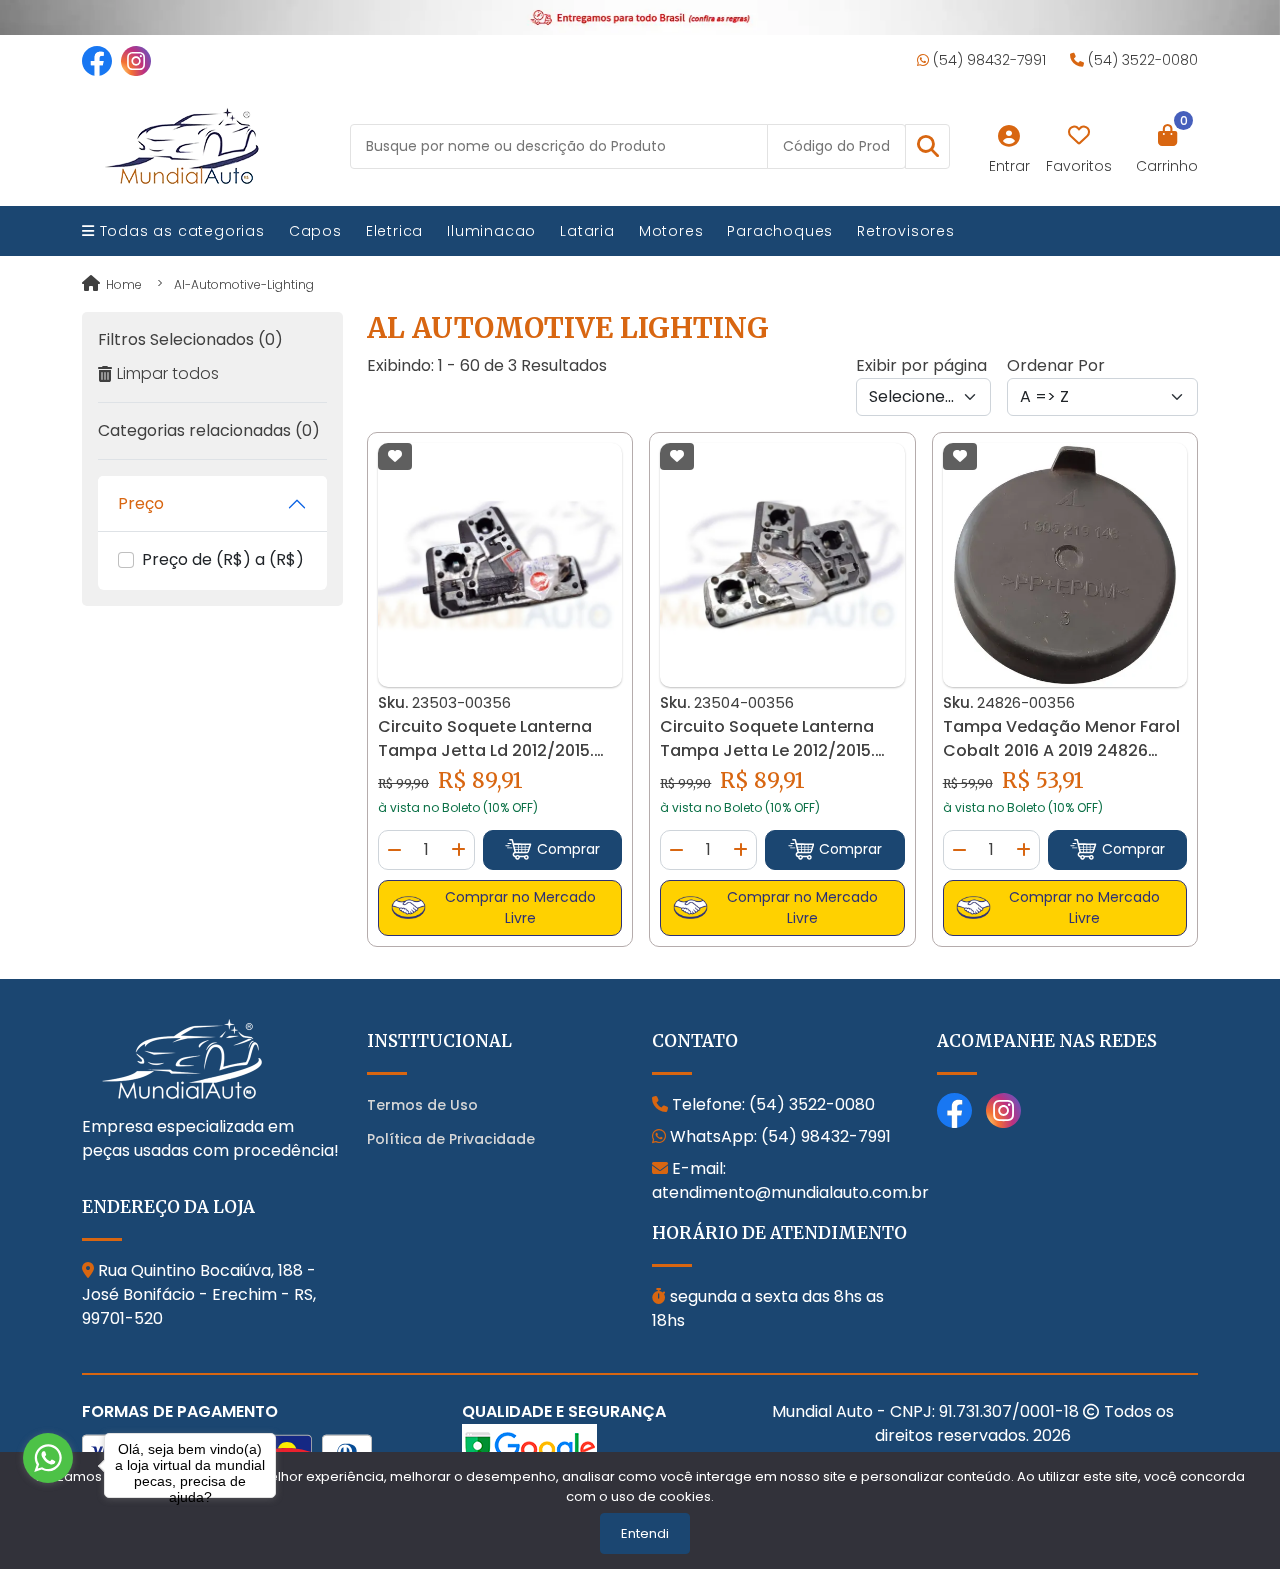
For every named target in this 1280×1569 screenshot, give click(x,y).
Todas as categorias (180, 231)
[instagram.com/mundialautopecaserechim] (136, 60)
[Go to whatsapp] (48, 1458)
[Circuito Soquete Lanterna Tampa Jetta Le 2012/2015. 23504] (782, 565)
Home (122, 284)
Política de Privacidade (451, 1139)
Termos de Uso (422, 1105)
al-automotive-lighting (244, 284)
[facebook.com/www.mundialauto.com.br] (97, 60)
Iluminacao (491, 231)
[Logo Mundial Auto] (182, 145)
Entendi (645, 1533)
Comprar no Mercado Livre (520, 907)
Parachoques (780, 231)
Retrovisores (906, 231)
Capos (315, 231)
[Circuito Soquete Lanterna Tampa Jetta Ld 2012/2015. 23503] (500, 564)
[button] (927, 146)
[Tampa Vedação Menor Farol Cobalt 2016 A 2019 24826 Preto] (1065, 565)
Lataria (587, 231)
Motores (671, 231)
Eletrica (394, 231)
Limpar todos (168, 373)
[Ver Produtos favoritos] (1079, 136)
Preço (141, 503)
